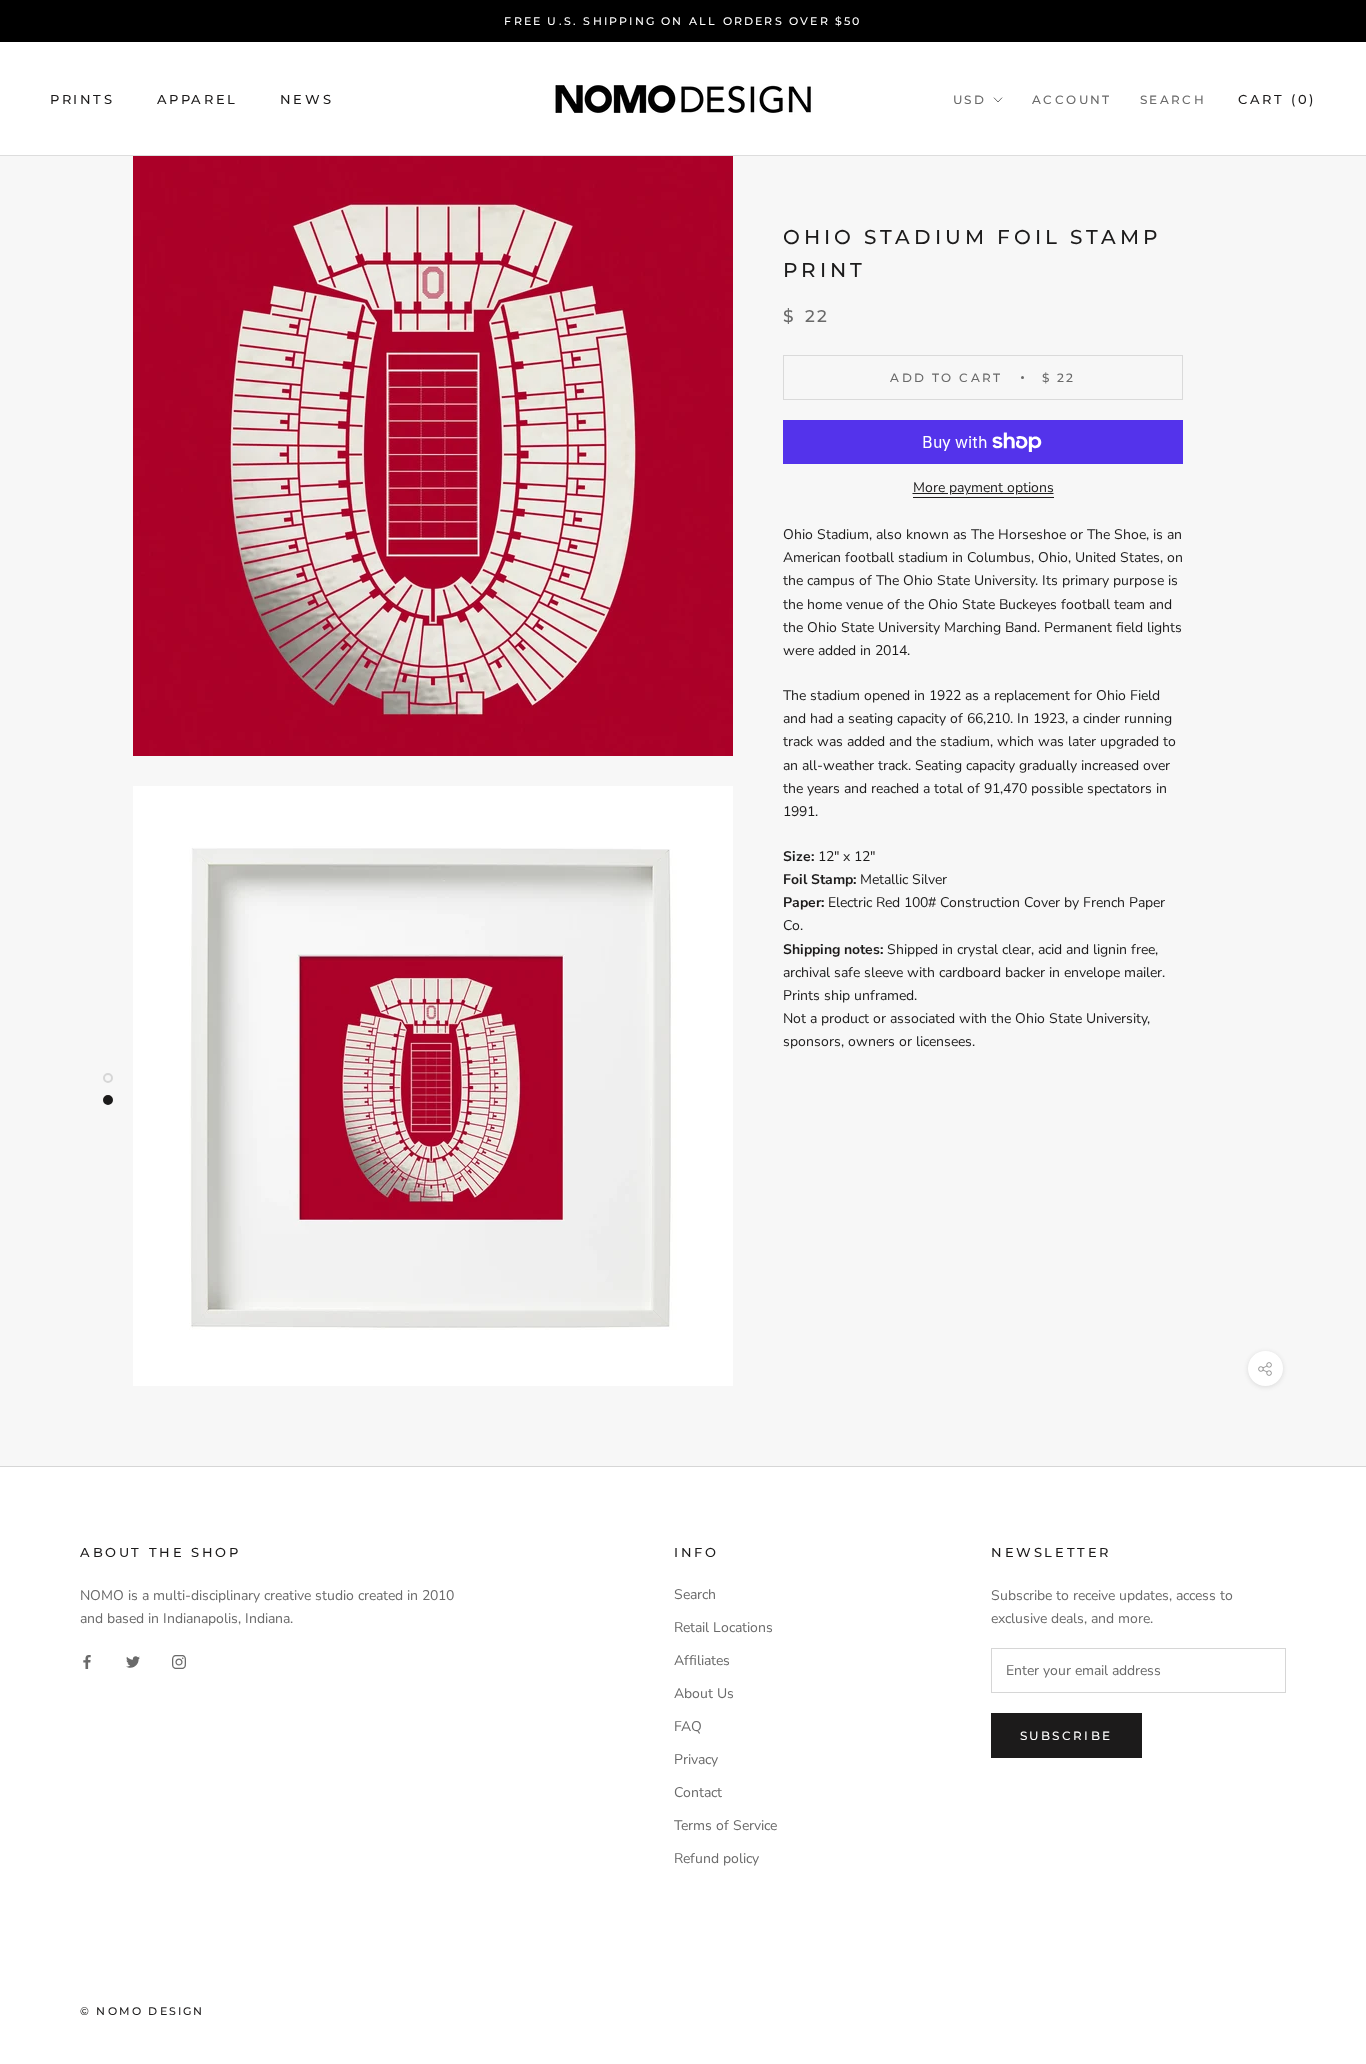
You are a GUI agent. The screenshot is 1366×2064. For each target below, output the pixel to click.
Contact (698, 1792)
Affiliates (702, 1660)
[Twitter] (133, 1661)
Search (1173, 99)
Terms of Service (725, 1825)
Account (1072, 99)
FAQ (688, 1726)
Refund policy (716, 1858)
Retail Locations (723, 1627)
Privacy (696, 1759)
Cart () (1277, 99)
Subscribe (1066, 1735)
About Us (704, 1693)
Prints (82, 99)
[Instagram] (179, 1661)
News (306, 99)
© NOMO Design (142, 2011)
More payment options (983, 487)
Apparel (197, 99)
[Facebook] (87, 1661)
